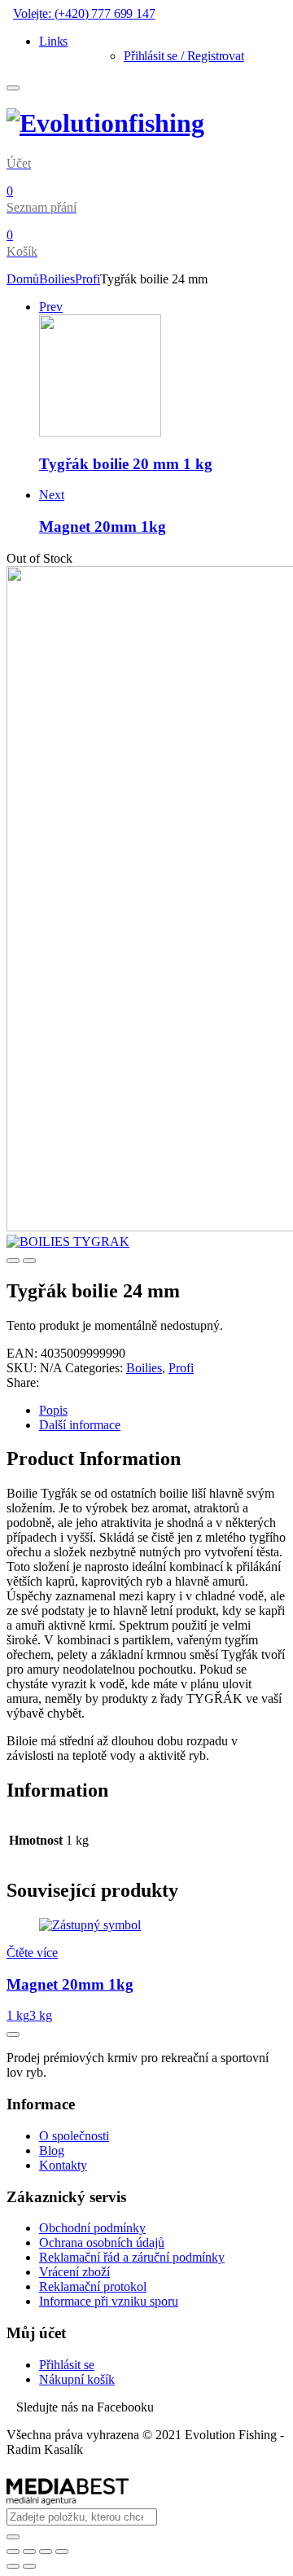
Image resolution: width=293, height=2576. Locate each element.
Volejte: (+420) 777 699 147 (84, 13)
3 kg (41, 2015)
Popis (53, 1410)
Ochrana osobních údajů (102, 2242)
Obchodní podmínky (92, 2228)
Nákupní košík (77, 2379)
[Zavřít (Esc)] (13, 2552)
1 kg (18, 2015)
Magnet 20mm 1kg (70, 1984)
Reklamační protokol (93, 2286)
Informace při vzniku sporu (109, 2301)
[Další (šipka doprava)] (29, 2566)
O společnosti (74, 2136)
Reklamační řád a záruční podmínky (132, 2257)
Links (53, 41)
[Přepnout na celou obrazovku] (46, 2552)
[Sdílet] (29, 2552)
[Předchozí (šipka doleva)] (13, 2566)
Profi (87, 279)
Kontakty (63, 2165)
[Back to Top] (13, 2034)
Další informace (80, 1425)
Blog (52, 2150)
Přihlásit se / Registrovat (184, 56)
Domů (23, 279)
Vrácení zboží (74, 2272)
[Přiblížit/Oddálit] (62, 2552)
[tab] (163, 1411)
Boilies (57, 279)
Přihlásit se (67, 2365)
